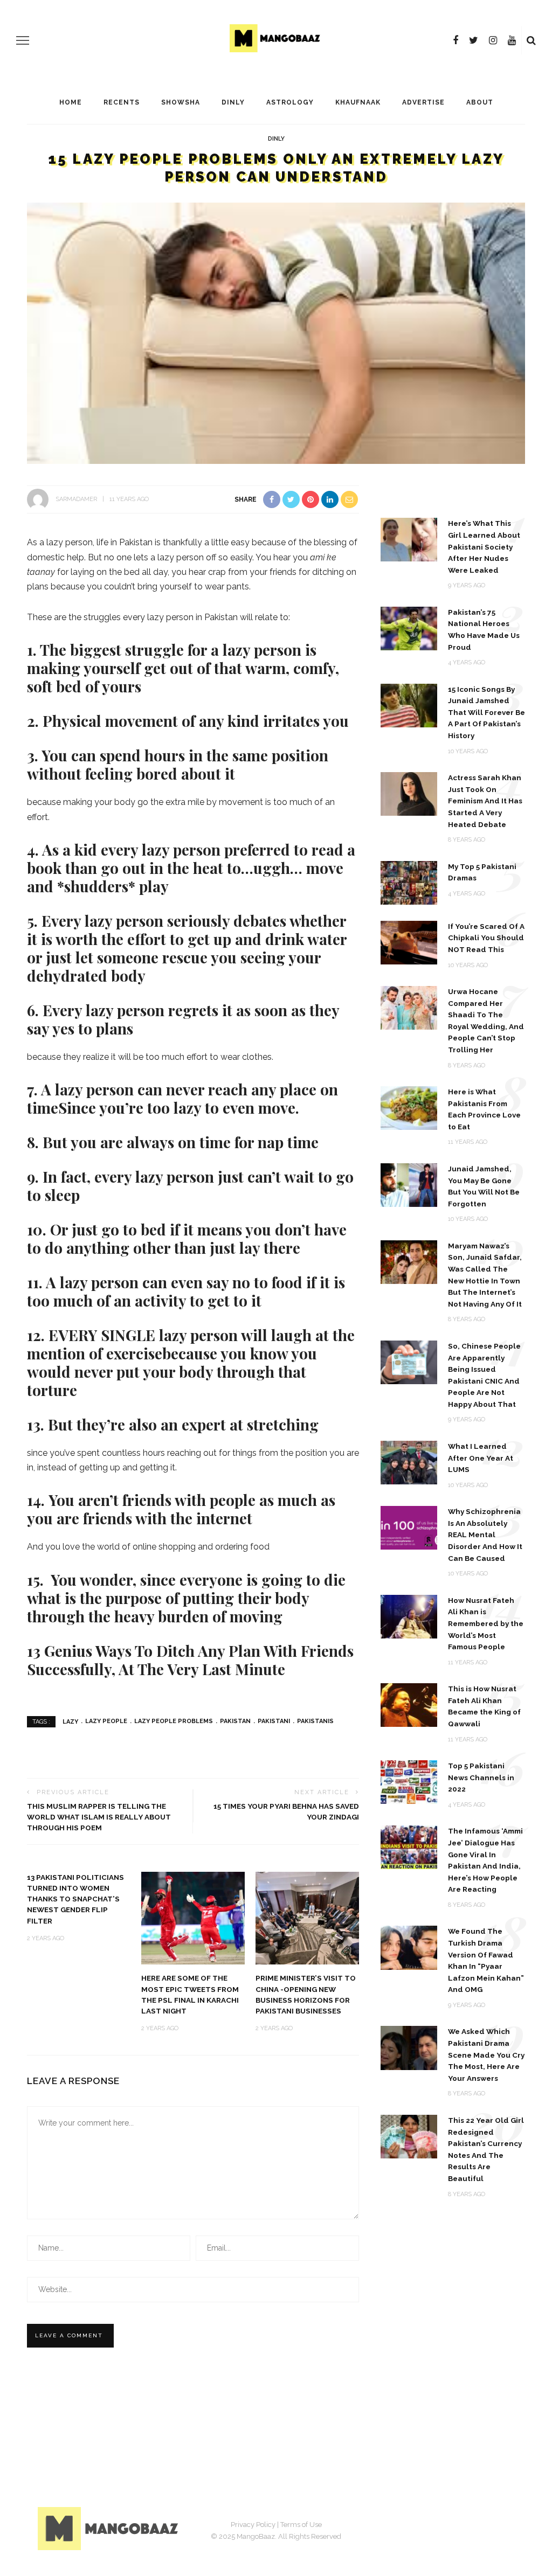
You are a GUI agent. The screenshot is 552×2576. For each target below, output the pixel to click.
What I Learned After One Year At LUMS (481, 1458)
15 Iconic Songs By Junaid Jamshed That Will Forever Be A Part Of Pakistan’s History (487, 712)
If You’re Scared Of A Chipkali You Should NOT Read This (486, 938)
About (480, 102)
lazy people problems (174, 1721)
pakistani (274, 1721)
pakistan (235, 1721)
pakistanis (315, 1721)
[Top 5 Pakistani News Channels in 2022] (409, 1782)
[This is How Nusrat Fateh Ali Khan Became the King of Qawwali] (409, 1704)
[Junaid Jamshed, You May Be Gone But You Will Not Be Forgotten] (409, 1185)
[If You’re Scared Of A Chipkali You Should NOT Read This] (409, 942)
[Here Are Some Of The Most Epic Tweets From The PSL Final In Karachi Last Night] (193, 1917)
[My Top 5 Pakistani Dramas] (409, 882)
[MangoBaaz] (110, 2528)
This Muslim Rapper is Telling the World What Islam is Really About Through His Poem (99, 1817)
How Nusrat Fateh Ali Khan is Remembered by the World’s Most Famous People (486, 1623)
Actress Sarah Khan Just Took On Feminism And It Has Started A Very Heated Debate (485, 801)
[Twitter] (474, 40)
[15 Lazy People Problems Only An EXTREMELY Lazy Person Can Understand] (276, 333)
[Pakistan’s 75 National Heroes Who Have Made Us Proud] (409, 628)
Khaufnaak (358, 102)
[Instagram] (493, 40)
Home (71, 102)
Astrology (290, 102)
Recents (122, 102)
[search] (531, 40)
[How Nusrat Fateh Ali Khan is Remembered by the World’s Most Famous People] (409, 1616)
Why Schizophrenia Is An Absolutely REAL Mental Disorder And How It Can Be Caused (485, 1535)
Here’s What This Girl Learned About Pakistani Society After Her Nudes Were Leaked (484, 546)
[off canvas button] (23, 40)
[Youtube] (512, 40)
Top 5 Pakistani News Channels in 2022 (481, 1777)
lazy (70, 1721)
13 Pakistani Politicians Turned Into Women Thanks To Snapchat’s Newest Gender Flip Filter (75, 1899)
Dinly (233, 102)
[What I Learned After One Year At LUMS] (409, 1462)
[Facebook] (456, 40)
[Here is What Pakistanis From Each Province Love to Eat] (409, 1108)
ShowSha (181, 102)
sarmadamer (76, 499)
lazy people (106, 1721)
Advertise (423, 102)
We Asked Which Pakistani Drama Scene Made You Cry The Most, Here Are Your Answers (486, 2054)
